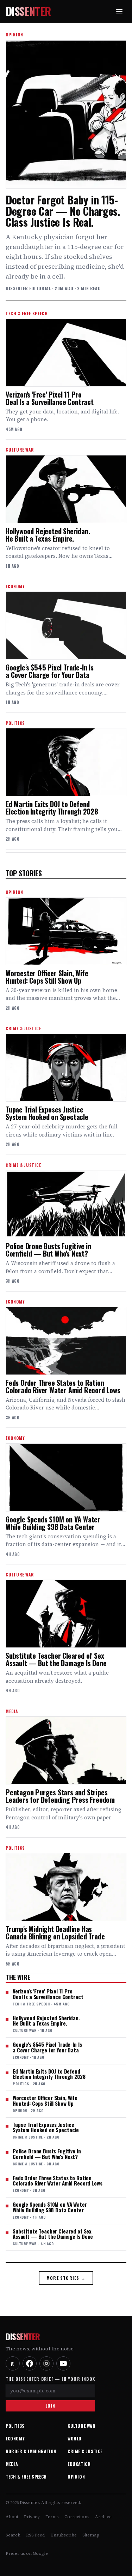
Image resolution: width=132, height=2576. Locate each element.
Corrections (77, 2517)
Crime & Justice (85, 2451)
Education (79, 2464)
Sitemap (91, 2535)
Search (13, 2535)
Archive (103, 2517)
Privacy (32, 2517)
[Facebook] (30, 2363)
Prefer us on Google (27, 2553)
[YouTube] (63, 2363)
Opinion (76, 2477)
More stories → (66, 2278)
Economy (15, 2438)
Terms (52, 2517)
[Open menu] (119, 11)
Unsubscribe (64, 2535)
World (75, 2438)
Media (12, 2464)
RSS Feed (35, 2535)
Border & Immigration (31, 2451)
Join (50, 2406)
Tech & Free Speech (26, 2477)
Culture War (82, 2426)
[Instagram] (46, 2363)
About (12, 2517)
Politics (15, 2426)
